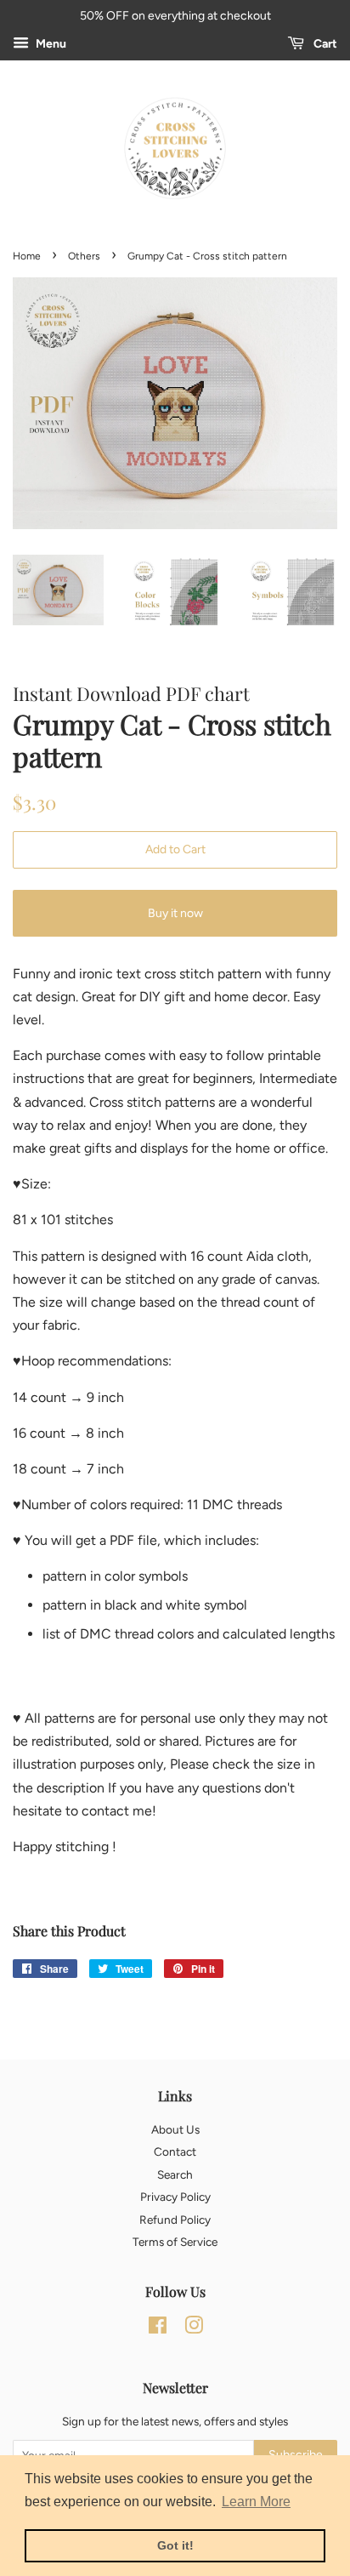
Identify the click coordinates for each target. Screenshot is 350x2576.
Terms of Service (175, 2242)
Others (84, 256)
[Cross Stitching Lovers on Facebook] (158, 2328)
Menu (50, 44)
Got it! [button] (175, 2545)
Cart (324, 44)
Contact (175, 2151)
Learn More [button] (256, 2502)
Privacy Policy (175, 2197)
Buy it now (175, 913)
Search (175, 2174)
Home (27, 256)
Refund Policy (175, 2220)
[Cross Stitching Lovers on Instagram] (194, 2328)
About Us (175, 2129)
